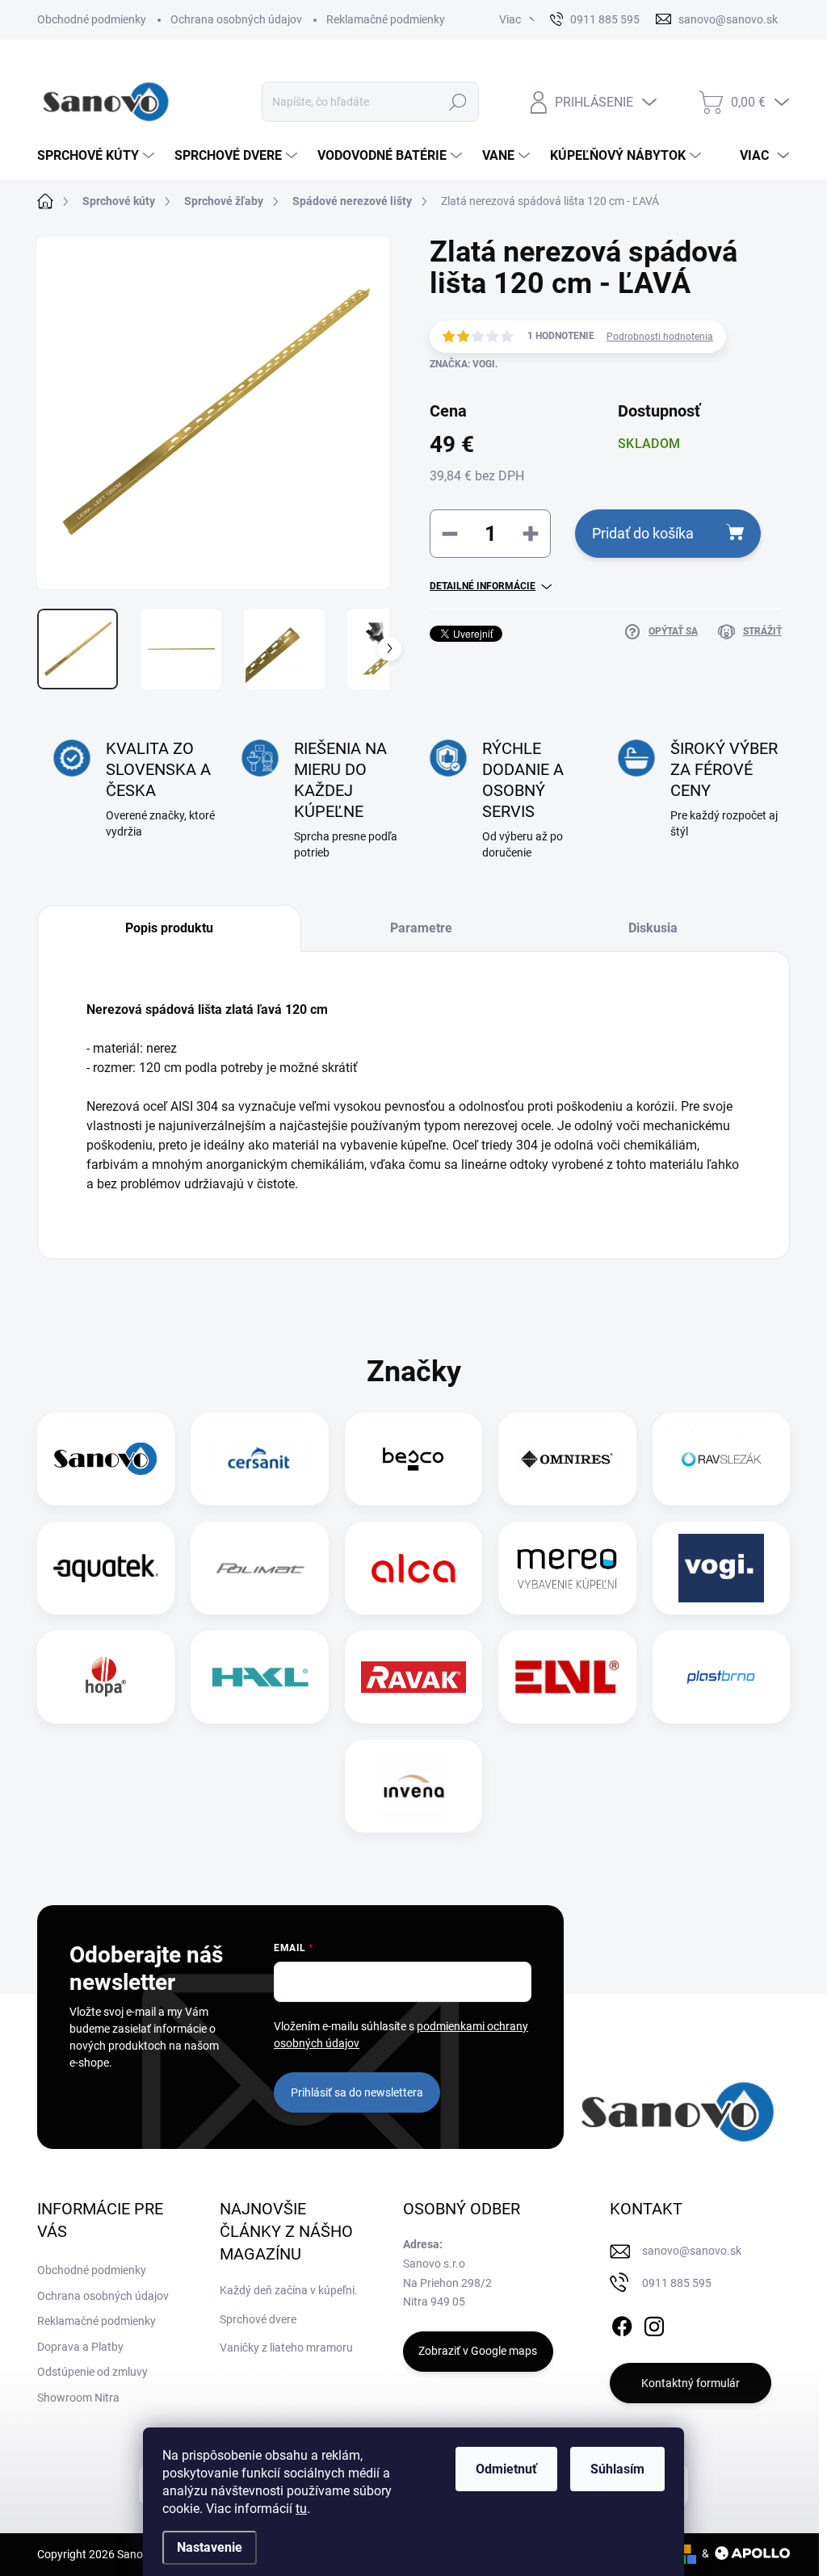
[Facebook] (622, 2323)
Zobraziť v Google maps (478, 2351)
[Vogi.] (721, 1568)
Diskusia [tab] (653, 928)
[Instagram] (654, 2323)
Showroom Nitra (78, 2398)
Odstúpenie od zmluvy (92, 2372)
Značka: (464, 364)
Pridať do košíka (643, 533)
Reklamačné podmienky (386, 19)
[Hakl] (260, 1677)
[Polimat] (260, 1568)
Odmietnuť (506, 2469)
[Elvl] (567, 1677)
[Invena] (414, 1786)
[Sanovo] (106, 1459)
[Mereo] (567, 1568)
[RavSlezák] (721, 1459)
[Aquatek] (106, 1568)
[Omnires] (567, 1459)
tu (301, 2509)
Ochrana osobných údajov (236, 19)
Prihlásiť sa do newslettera (357, 2092)
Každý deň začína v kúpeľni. (289, 2290)
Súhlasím (617, 2469)
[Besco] (413, 1459)
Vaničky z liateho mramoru (286, 2348)
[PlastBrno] (721, 1677)
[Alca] (413, 1568)
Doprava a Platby (80, 2347)
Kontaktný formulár (691, 2383)
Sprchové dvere (258, 2319)
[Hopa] (106, 1677)
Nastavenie (210, 2547)
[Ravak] (413, 1677)
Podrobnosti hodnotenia (660, 337)
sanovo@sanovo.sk (692, 2251)
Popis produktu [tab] (169, 928)
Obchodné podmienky (92, 19)
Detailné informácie (483, 586)
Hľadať (458, 102)
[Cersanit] (260, 1459)
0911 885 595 (677, 2283)
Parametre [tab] (421, 928)
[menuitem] (98, 156)
